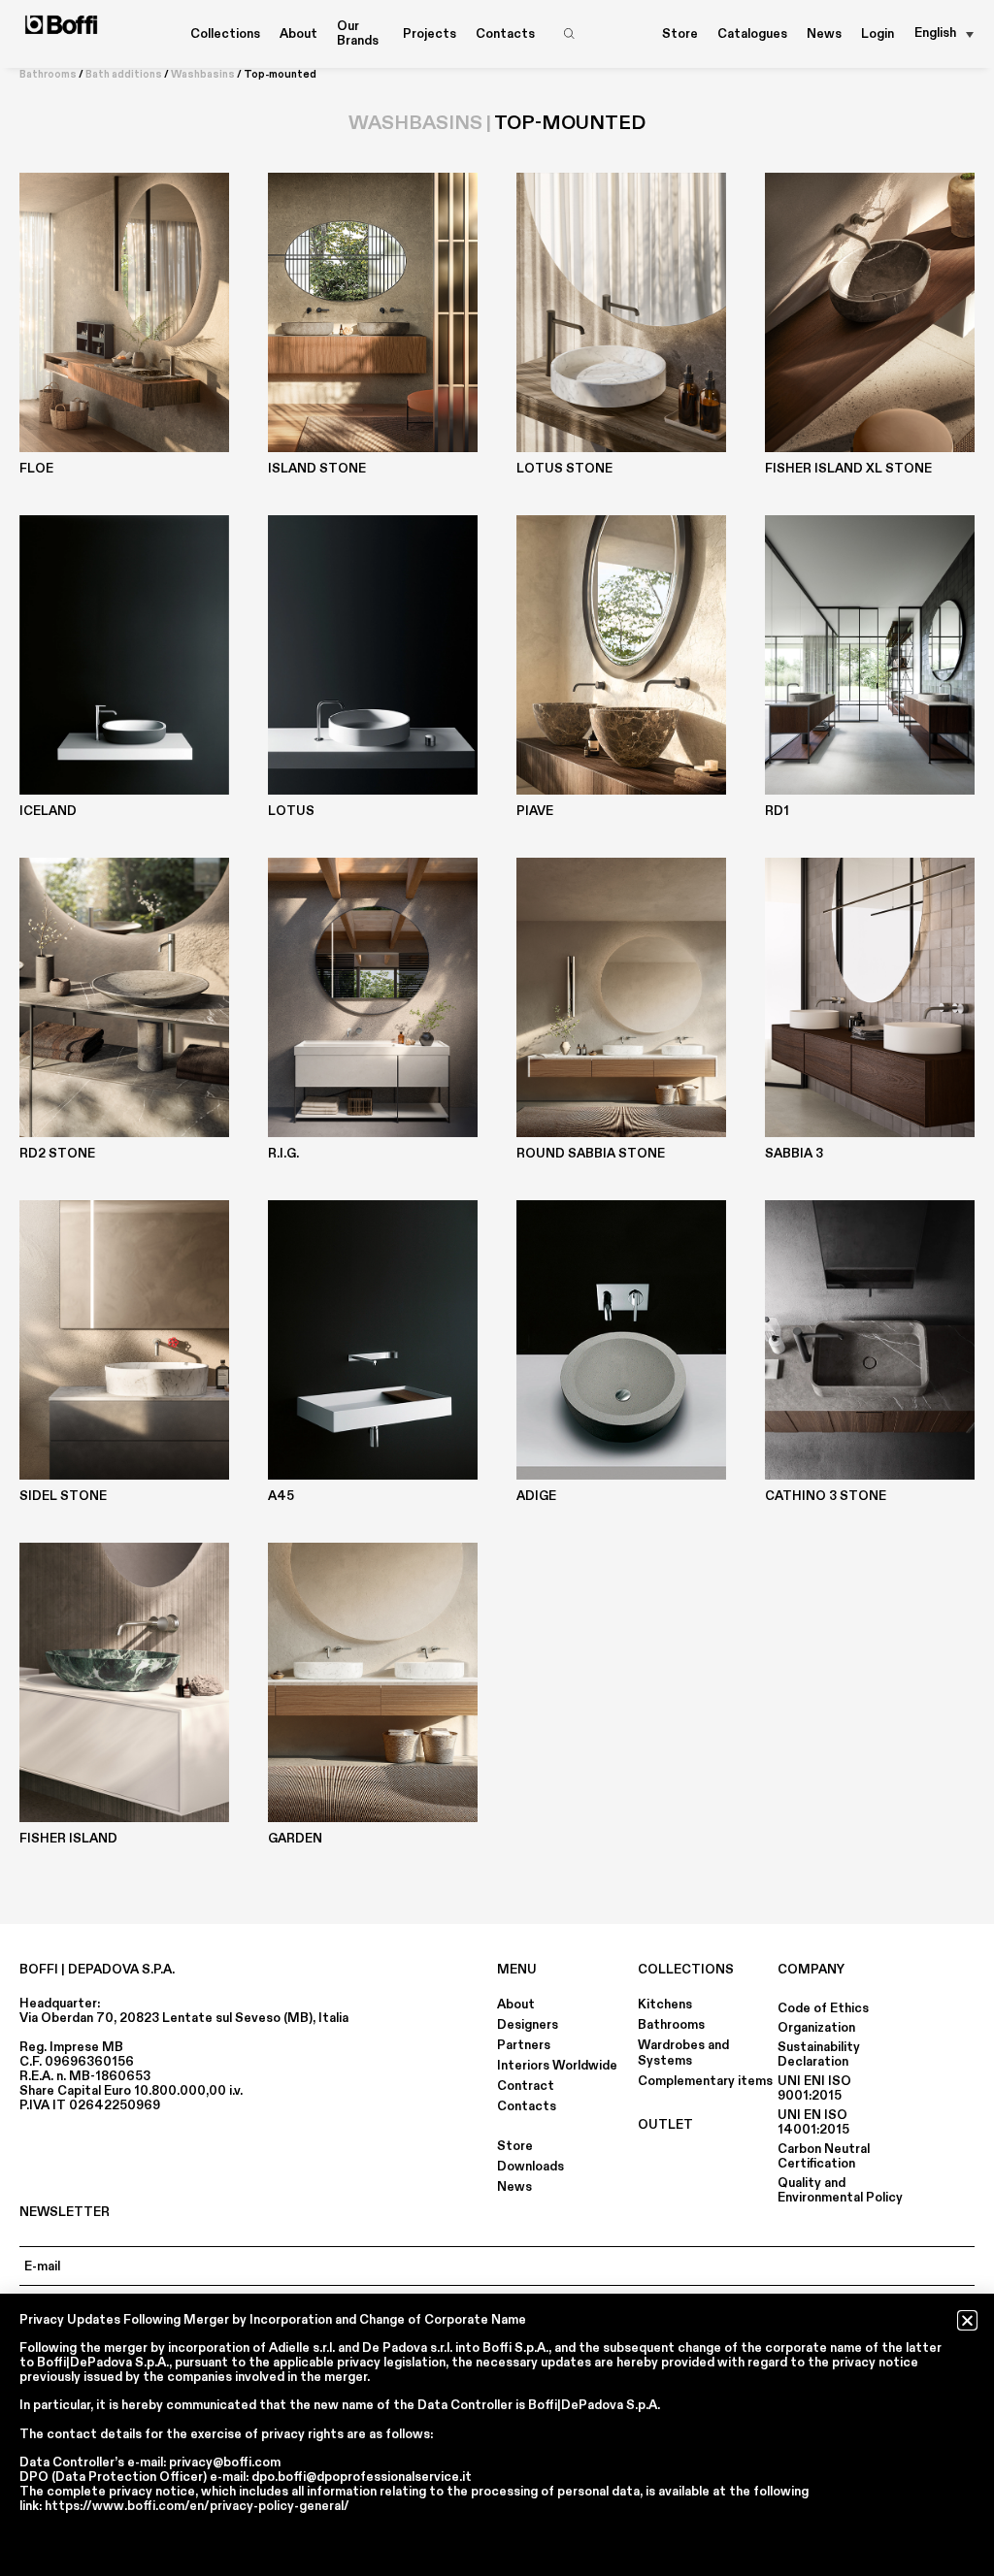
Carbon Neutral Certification (824, 2156)
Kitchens (665, 2005)
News (824, 34)
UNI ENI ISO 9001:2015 (814, 2088)
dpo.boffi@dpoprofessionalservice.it (362, 2477)
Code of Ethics (823, 2008)
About (516, 2005)
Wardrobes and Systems (683, 2053)
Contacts (505, 34)
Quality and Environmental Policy (840, 2190)
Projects (430, 34)
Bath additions (124, 75)
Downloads (530, 2167)
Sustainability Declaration (819, 2054)
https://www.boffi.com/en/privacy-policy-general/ (197, 2506)
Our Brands (358, 33)
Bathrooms (48, 75)
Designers (528, 2025)
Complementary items (705, 2081)
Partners (524, 2045)
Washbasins (203, 75)
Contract (526, 2086)
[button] (967, 2320)
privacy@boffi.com (225, 2462)
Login (878, 34)
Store (680, 34)
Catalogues (752, 34)
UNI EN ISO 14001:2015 (813, 2122)
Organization (816, 2028)
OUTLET (665, 2125)
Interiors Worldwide (557, 2066)
